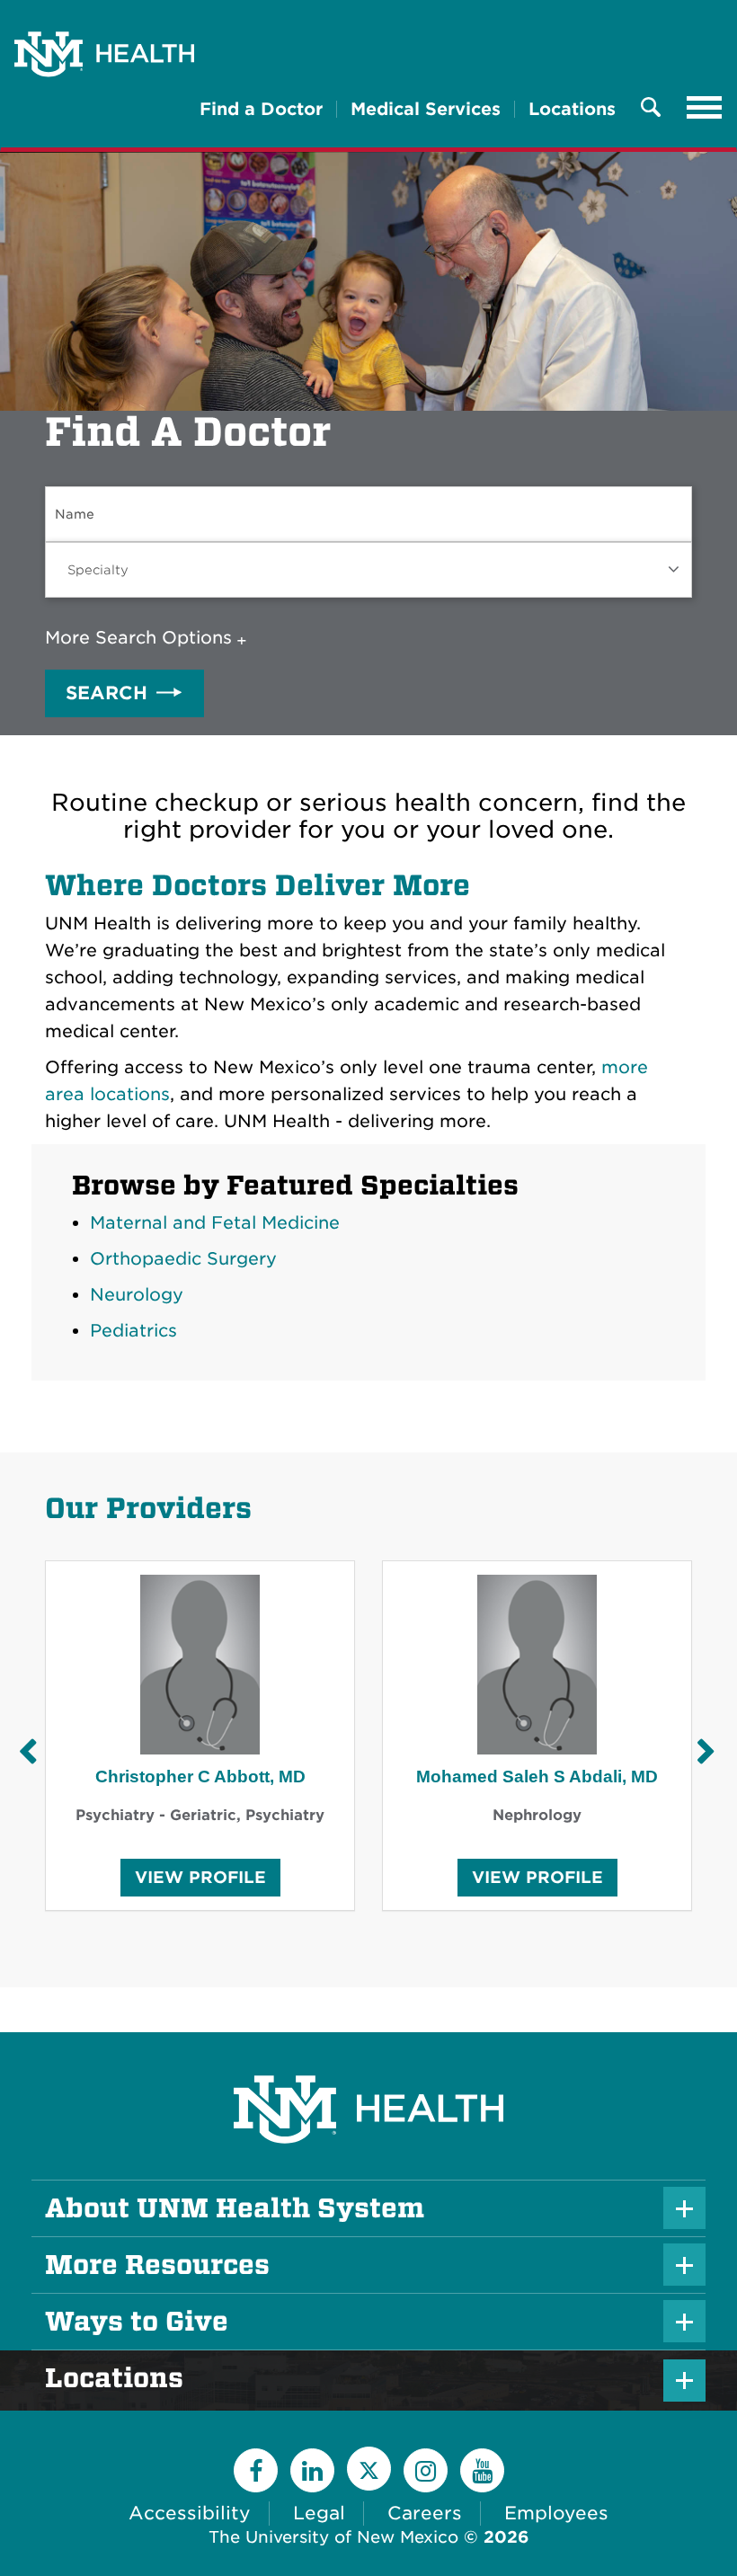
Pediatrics (133, 1331)
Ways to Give (137, 2322)
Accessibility (190, 2513)
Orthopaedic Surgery (183, 1259)
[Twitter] (369, 2469)
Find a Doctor (261, 109)
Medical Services (426, 109)
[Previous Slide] (27, 1751)
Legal (319, 2513)
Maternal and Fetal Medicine (215, 1223)
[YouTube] (482, 2470)
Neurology (137, 1295)
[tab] (150, 638)
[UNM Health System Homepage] (368, 2059)
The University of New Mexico (333, 2537)
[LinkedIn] (312, 2470)
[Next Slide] (706, 1751)
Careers (425, 2513)
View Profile (200, 1882)
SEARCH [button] (107, 693)
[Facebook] (256, 2470)
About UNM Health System (235, 2208)
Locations (572, 109)
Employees (556, 2513)
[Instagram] (426, 2470)
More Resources (157, 2265)
